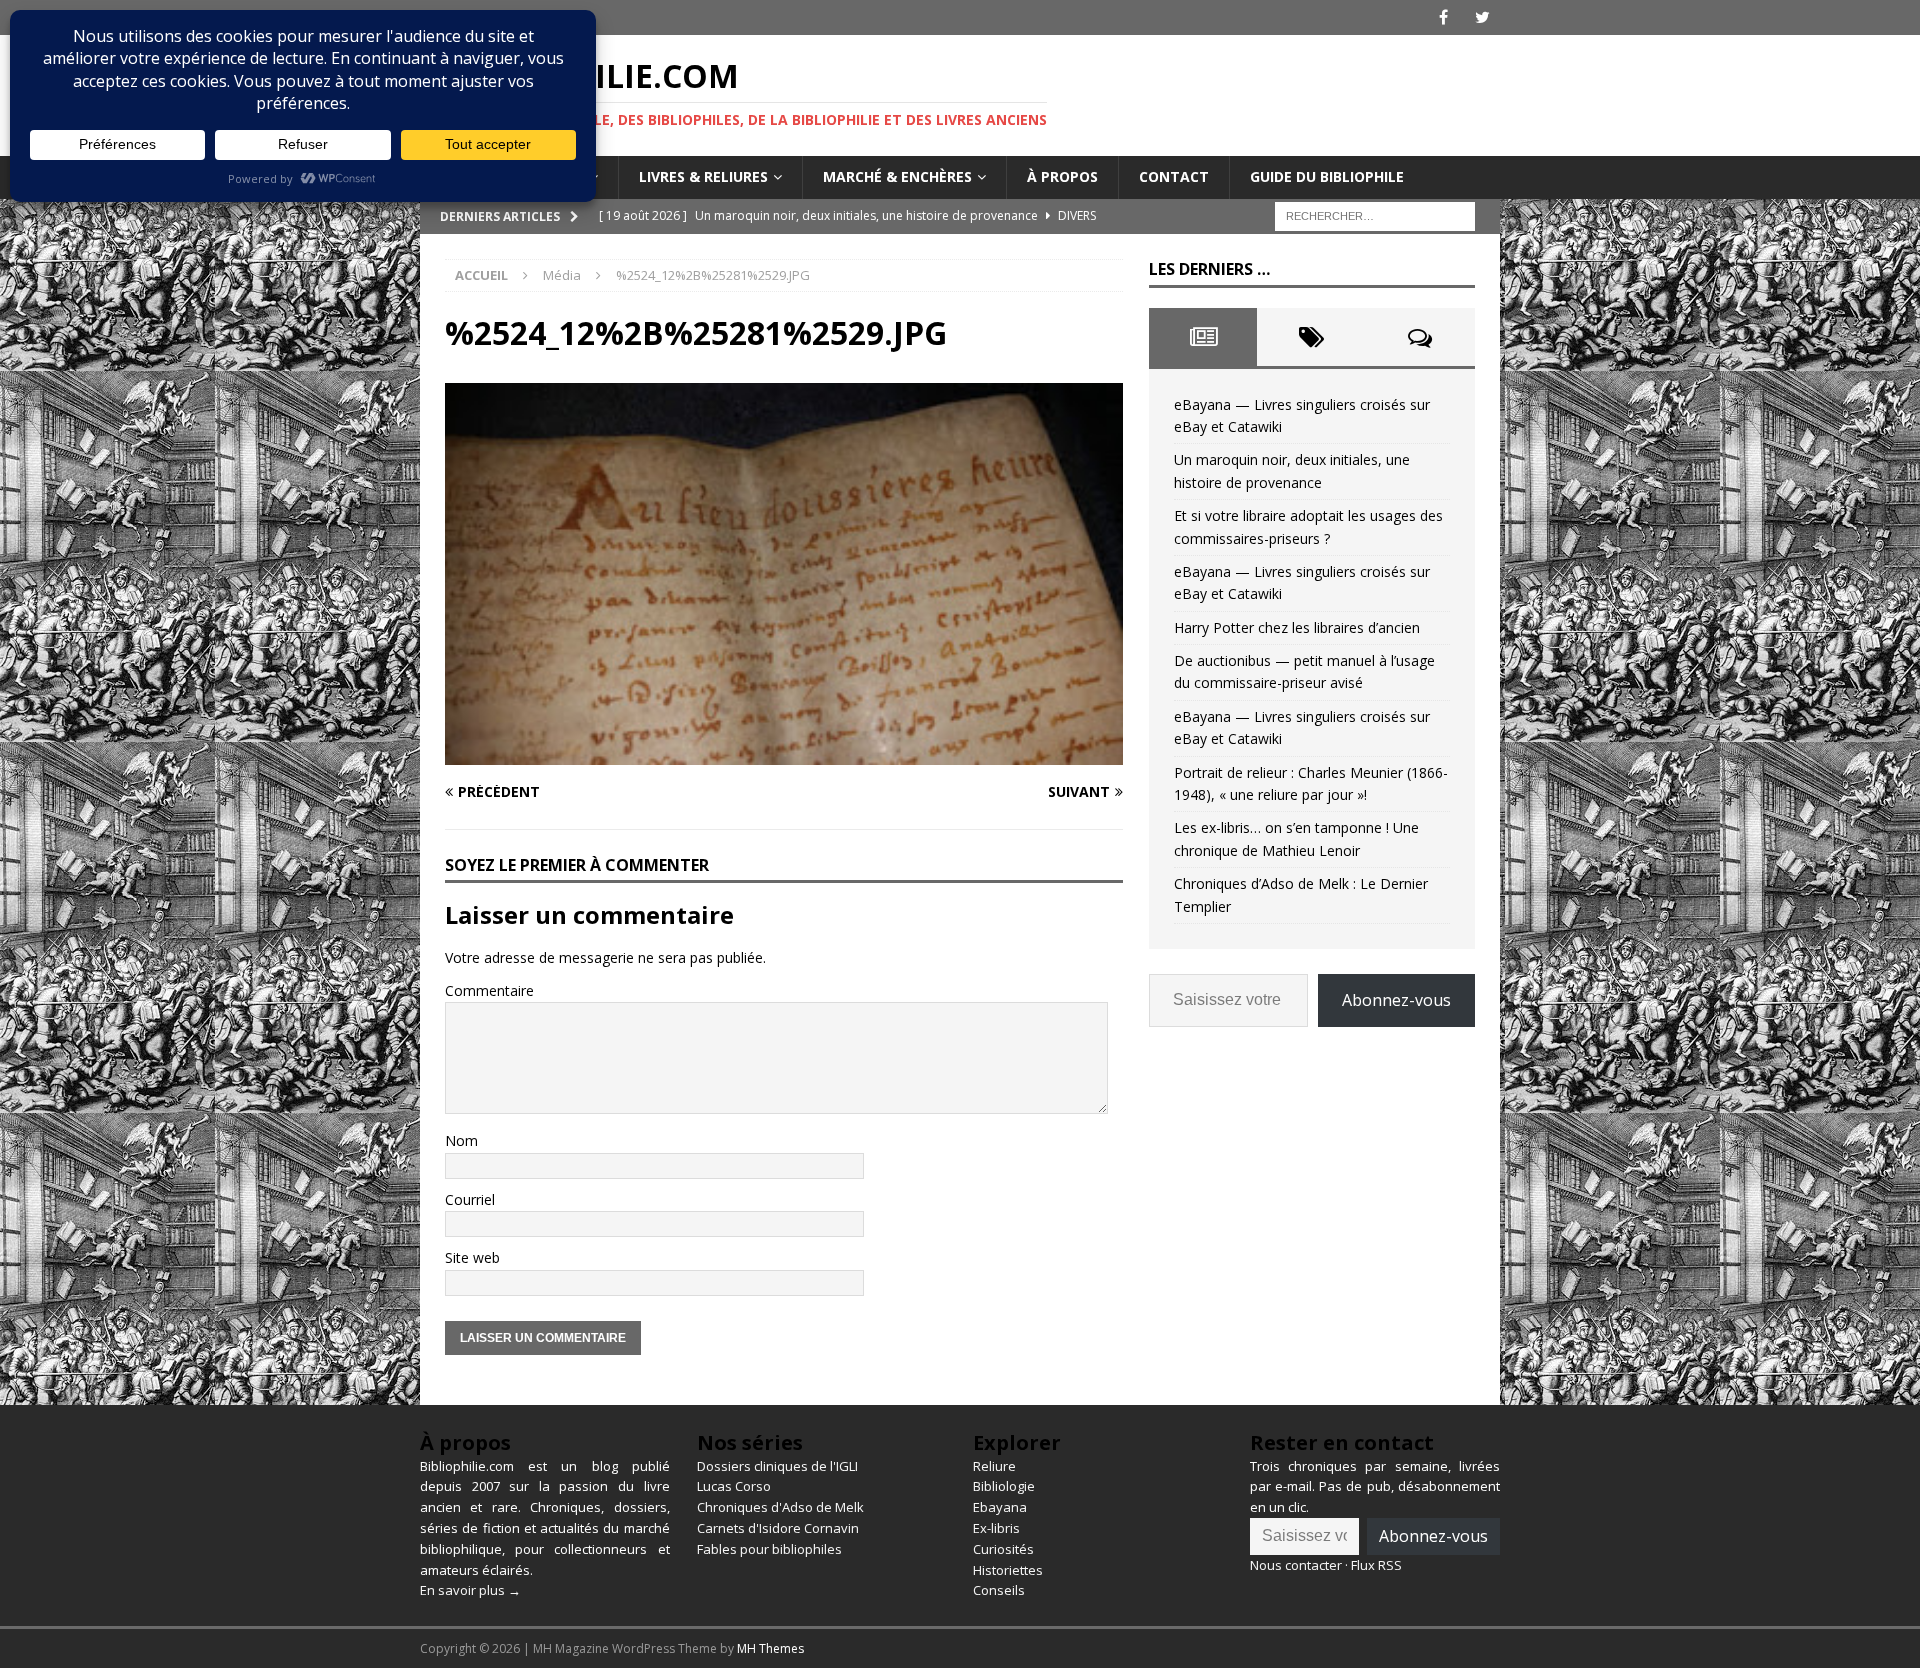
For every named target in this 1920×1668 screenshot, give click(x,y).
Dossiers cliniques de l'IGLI (777, 1466)
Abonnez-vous (1396, 1000)
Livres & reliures (703, 176)
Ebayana (1000, 1507)
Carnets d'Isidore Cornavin (778, 1528)
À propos (1062, 176)
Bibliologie (1004, 1486)
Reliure (994, 1466)
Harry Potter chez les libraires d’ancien (1297, 627)
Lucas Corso (734, 1486)
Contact (1174, 176)
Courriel (470, 1199)
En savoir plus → (470, 1590)
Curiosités (1003, 1549)
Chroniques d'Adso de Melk (780, 1507)
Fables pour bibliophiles (769, 1549)
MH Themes (770, 1648)
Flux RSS (1376, 1565)
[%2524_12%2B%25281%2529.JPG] (784, 752)
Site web (472, 1257)
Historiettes (1008, 1570)
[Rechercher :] (1375, 214)
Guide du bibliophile (1327, 176)
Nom (461, 1140)
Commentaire (489, 990)
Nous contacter (1296, 1565)
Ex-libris (996, 1528)
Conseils (999, 1590)
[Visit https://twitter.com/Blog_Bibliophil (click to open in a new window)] (1482, 17)
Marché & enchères (897, 176)
